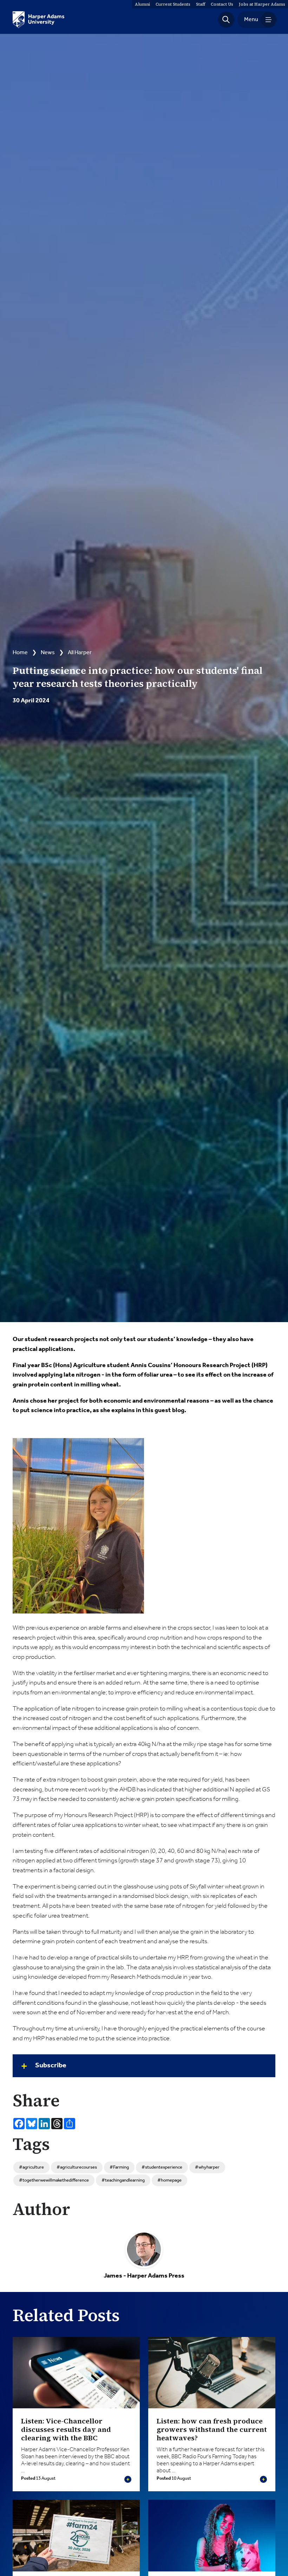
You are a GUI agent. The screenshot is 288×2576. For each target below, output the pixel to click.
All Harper (80, 653)
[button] (226, 20)
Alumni (142, 4)
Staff (201, 4)
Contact (222, 4)
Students (173, 4)
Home (20, 653)
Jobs (262, 4)
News (48, 653)
